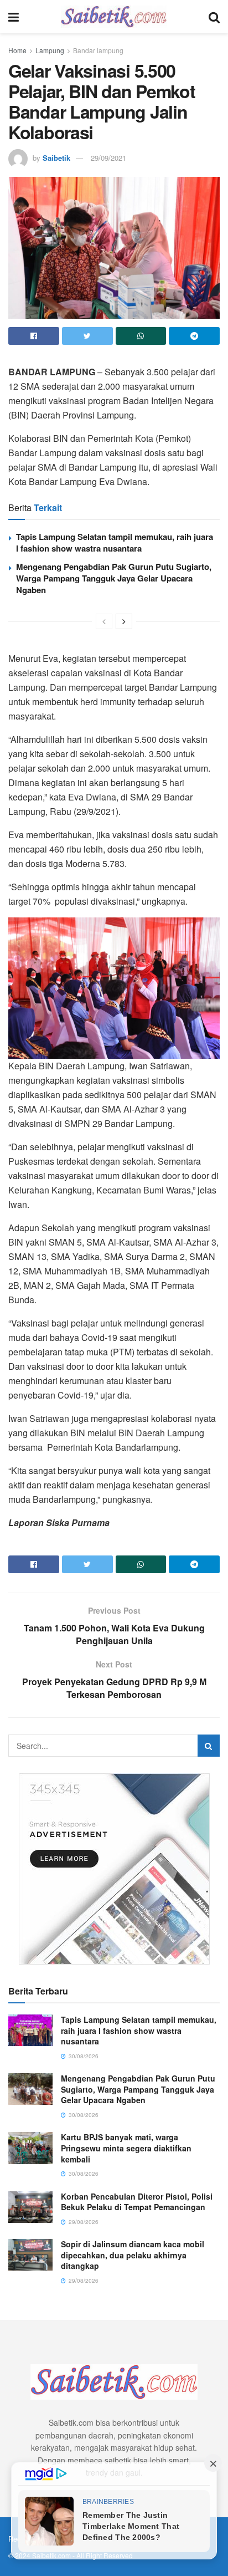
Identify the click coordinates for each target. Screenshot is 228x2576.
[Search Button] (209, 1746)
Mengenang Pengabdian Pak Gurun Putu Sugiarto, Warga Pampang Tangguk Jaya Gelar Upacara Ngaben (114, 578)
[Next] (124, 621)
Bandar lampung (98, 50)
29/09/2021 (108, 158)
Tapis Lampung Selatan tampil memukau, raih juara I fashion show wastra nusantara (115, 542)
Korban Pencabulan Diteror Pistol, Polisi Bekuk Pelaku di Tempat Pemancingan (137, 2202)
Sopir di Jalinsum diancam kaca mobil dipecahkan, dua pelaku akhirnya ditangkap (133, 2255)
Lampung (50, 50)
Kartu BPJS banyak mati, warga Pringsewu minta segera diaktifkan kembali (126, 2148)
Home (17, 50)
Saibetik (56, 158)
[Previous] (104, 621)
